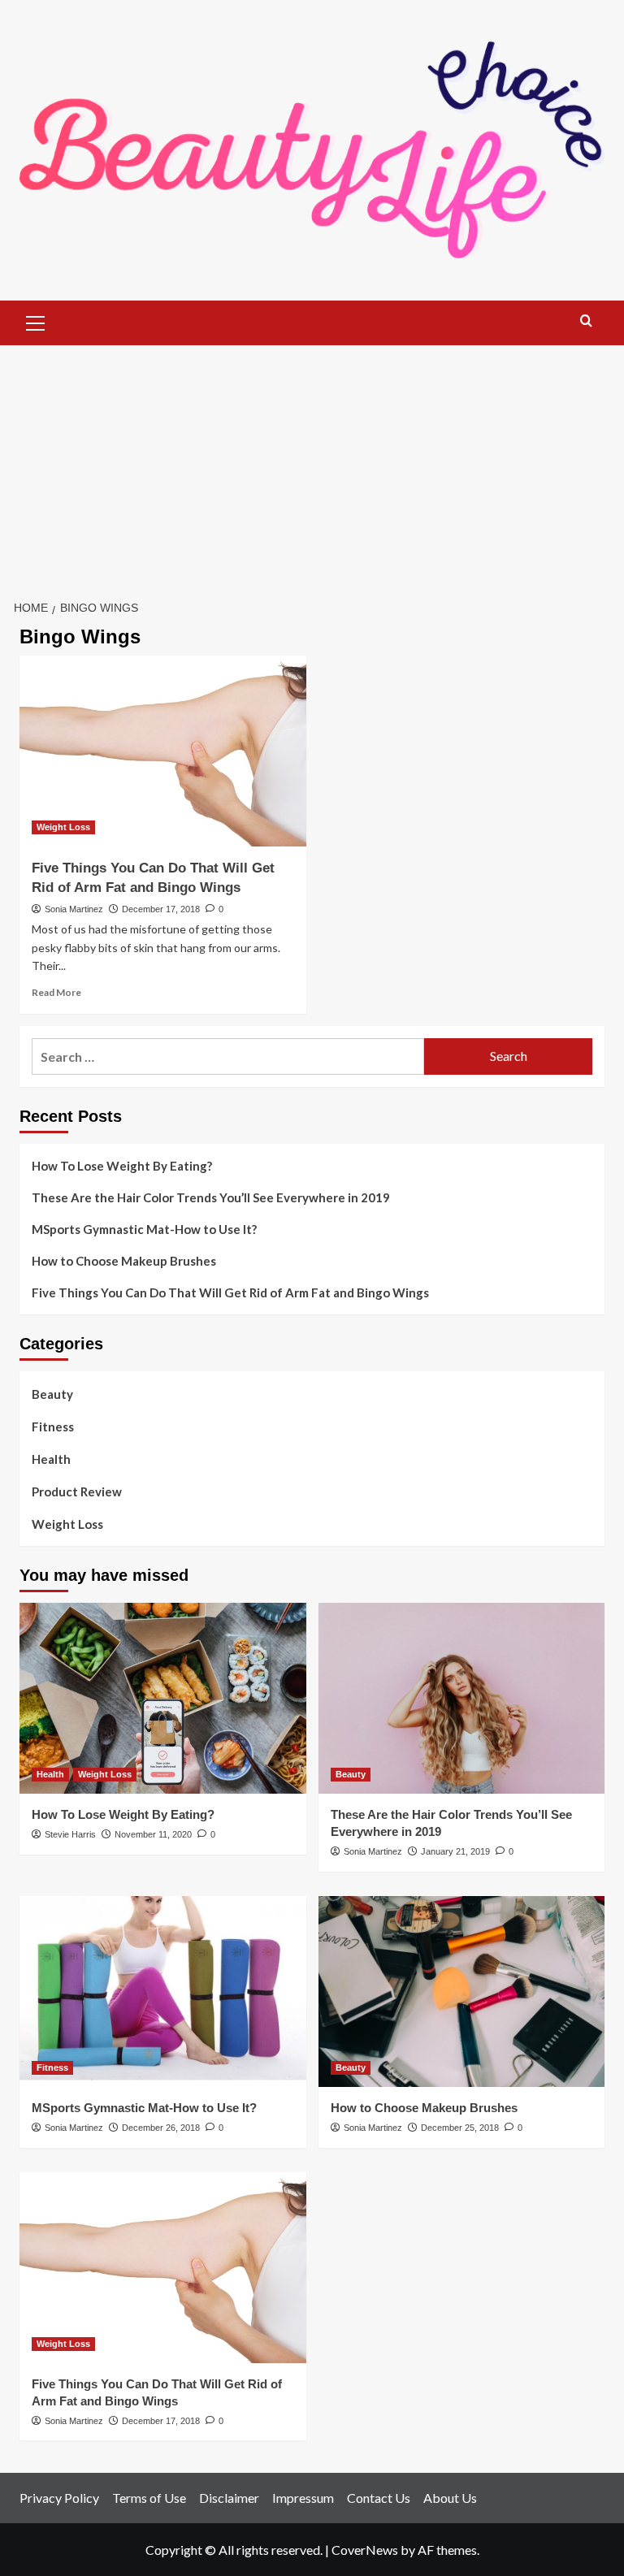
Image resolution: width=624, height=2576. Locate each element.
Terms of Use (149, 2498)
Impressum (303, 2498)
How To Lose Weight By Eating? (122, 1166)
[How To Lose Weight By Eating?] (163, 1698)
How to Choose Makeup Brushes (124, 1261)
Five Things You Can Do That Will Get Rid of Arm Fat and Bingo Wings (230, 1292)
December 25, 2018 (460, 2128)
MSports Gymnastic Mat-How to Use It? (144, 1229)
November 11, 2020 (153, 1834)
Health (51, 1459)
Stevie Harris (70, 1834)
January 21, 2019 (455, 1851)
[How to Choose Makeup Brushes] (462, 1992)
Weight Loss (63, 827)
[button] (36, 321)
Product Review (77, 1491)
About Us (450, 2498)
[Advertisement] (312, 467)
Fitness (53, 1427)
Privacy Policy (59, 2498)
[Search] (586, 321)
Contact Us (379, 2498)
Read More (56, 992)
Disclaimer (229, 2498)
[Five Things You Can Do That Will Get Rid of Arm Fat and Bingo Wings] (163, 751)
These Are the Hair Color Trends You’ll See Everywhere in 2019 (211, 1197)
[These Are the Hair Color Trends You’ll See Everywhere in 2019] (462, 1698)
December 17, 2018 (161, 909)
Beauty (52, 1394)
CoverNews (365, 2550)
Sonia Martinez (74, 909)
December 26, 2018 (161, 2128)
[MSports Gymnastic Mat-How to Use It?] (163, 1992)
